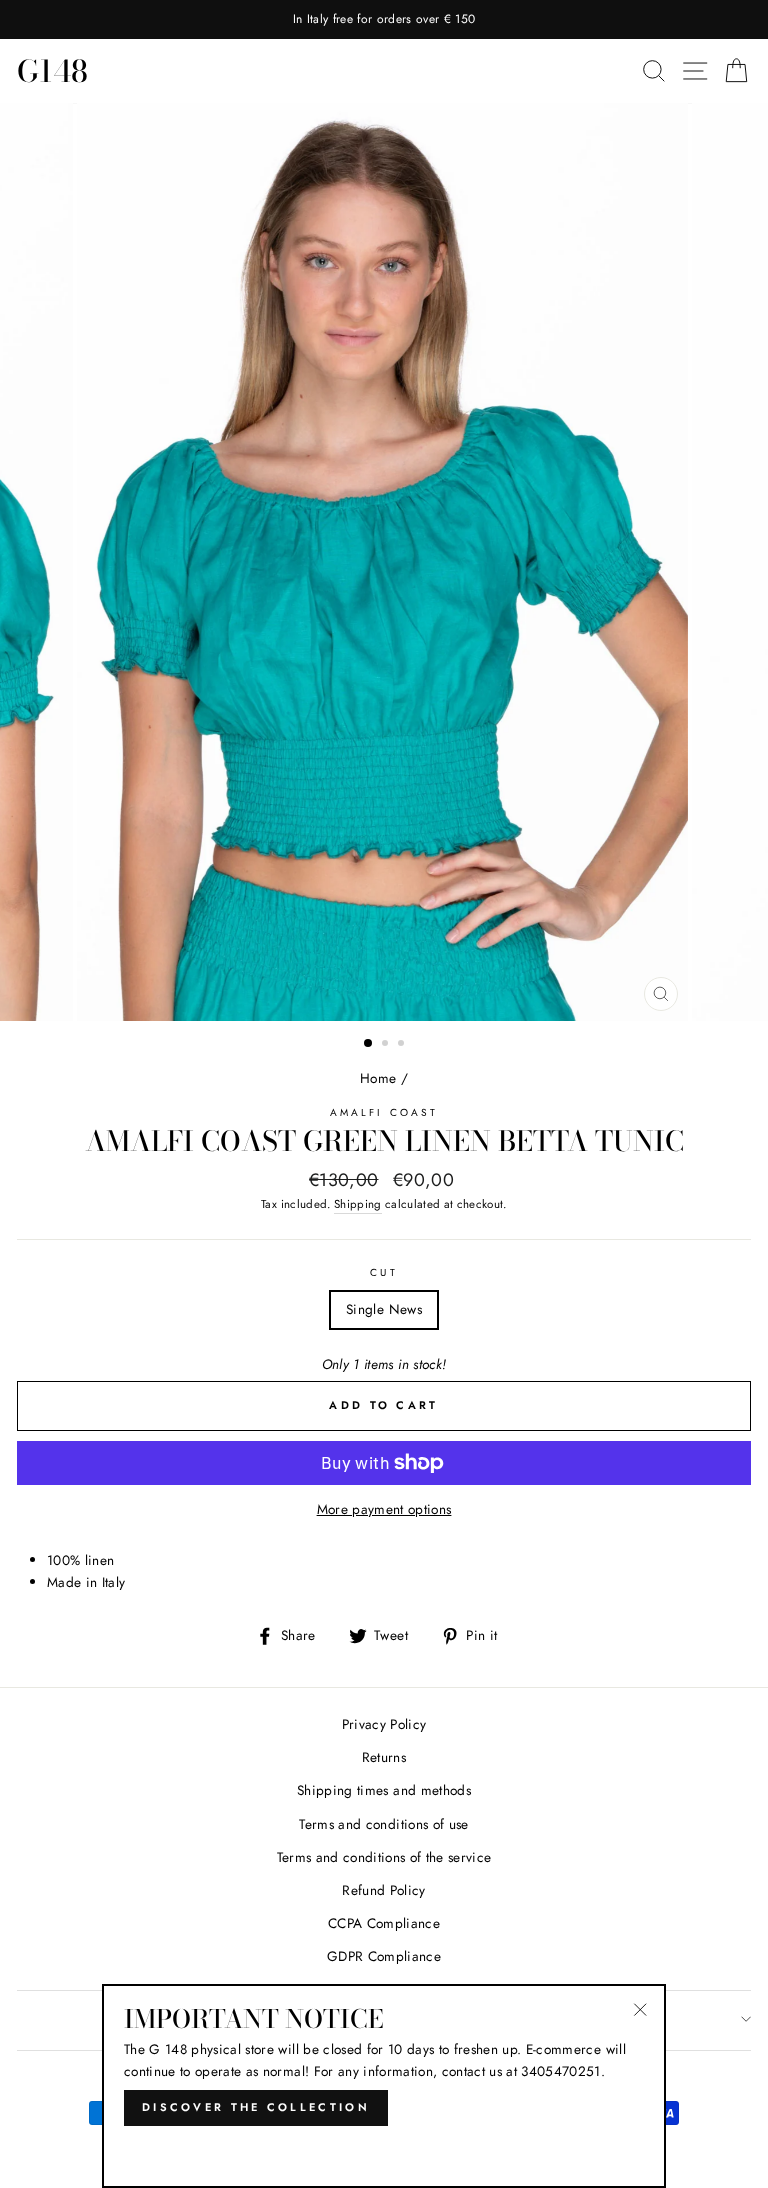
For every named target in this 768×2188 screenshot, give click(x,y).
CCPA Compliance (384, 1923)
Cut (383, 1272)
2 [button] (387, 1045)
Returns (384, 1757)
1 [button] (369, 1044)
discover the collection (256, 2107)
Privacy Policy (384, 1724)
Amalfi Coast (384, 1112)
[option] (384, 19)
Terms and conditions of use (383, 1824)
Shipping (358, 1204)
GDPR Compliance (384, 1956)
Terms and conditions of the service (384, 1857)
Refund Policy (383, 1890)
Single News (384, 1309)
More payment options (384, 1509)
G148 (52, 71)
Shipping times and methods (384, 1790)
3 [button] (403, 1045)
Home (378, 1078)
